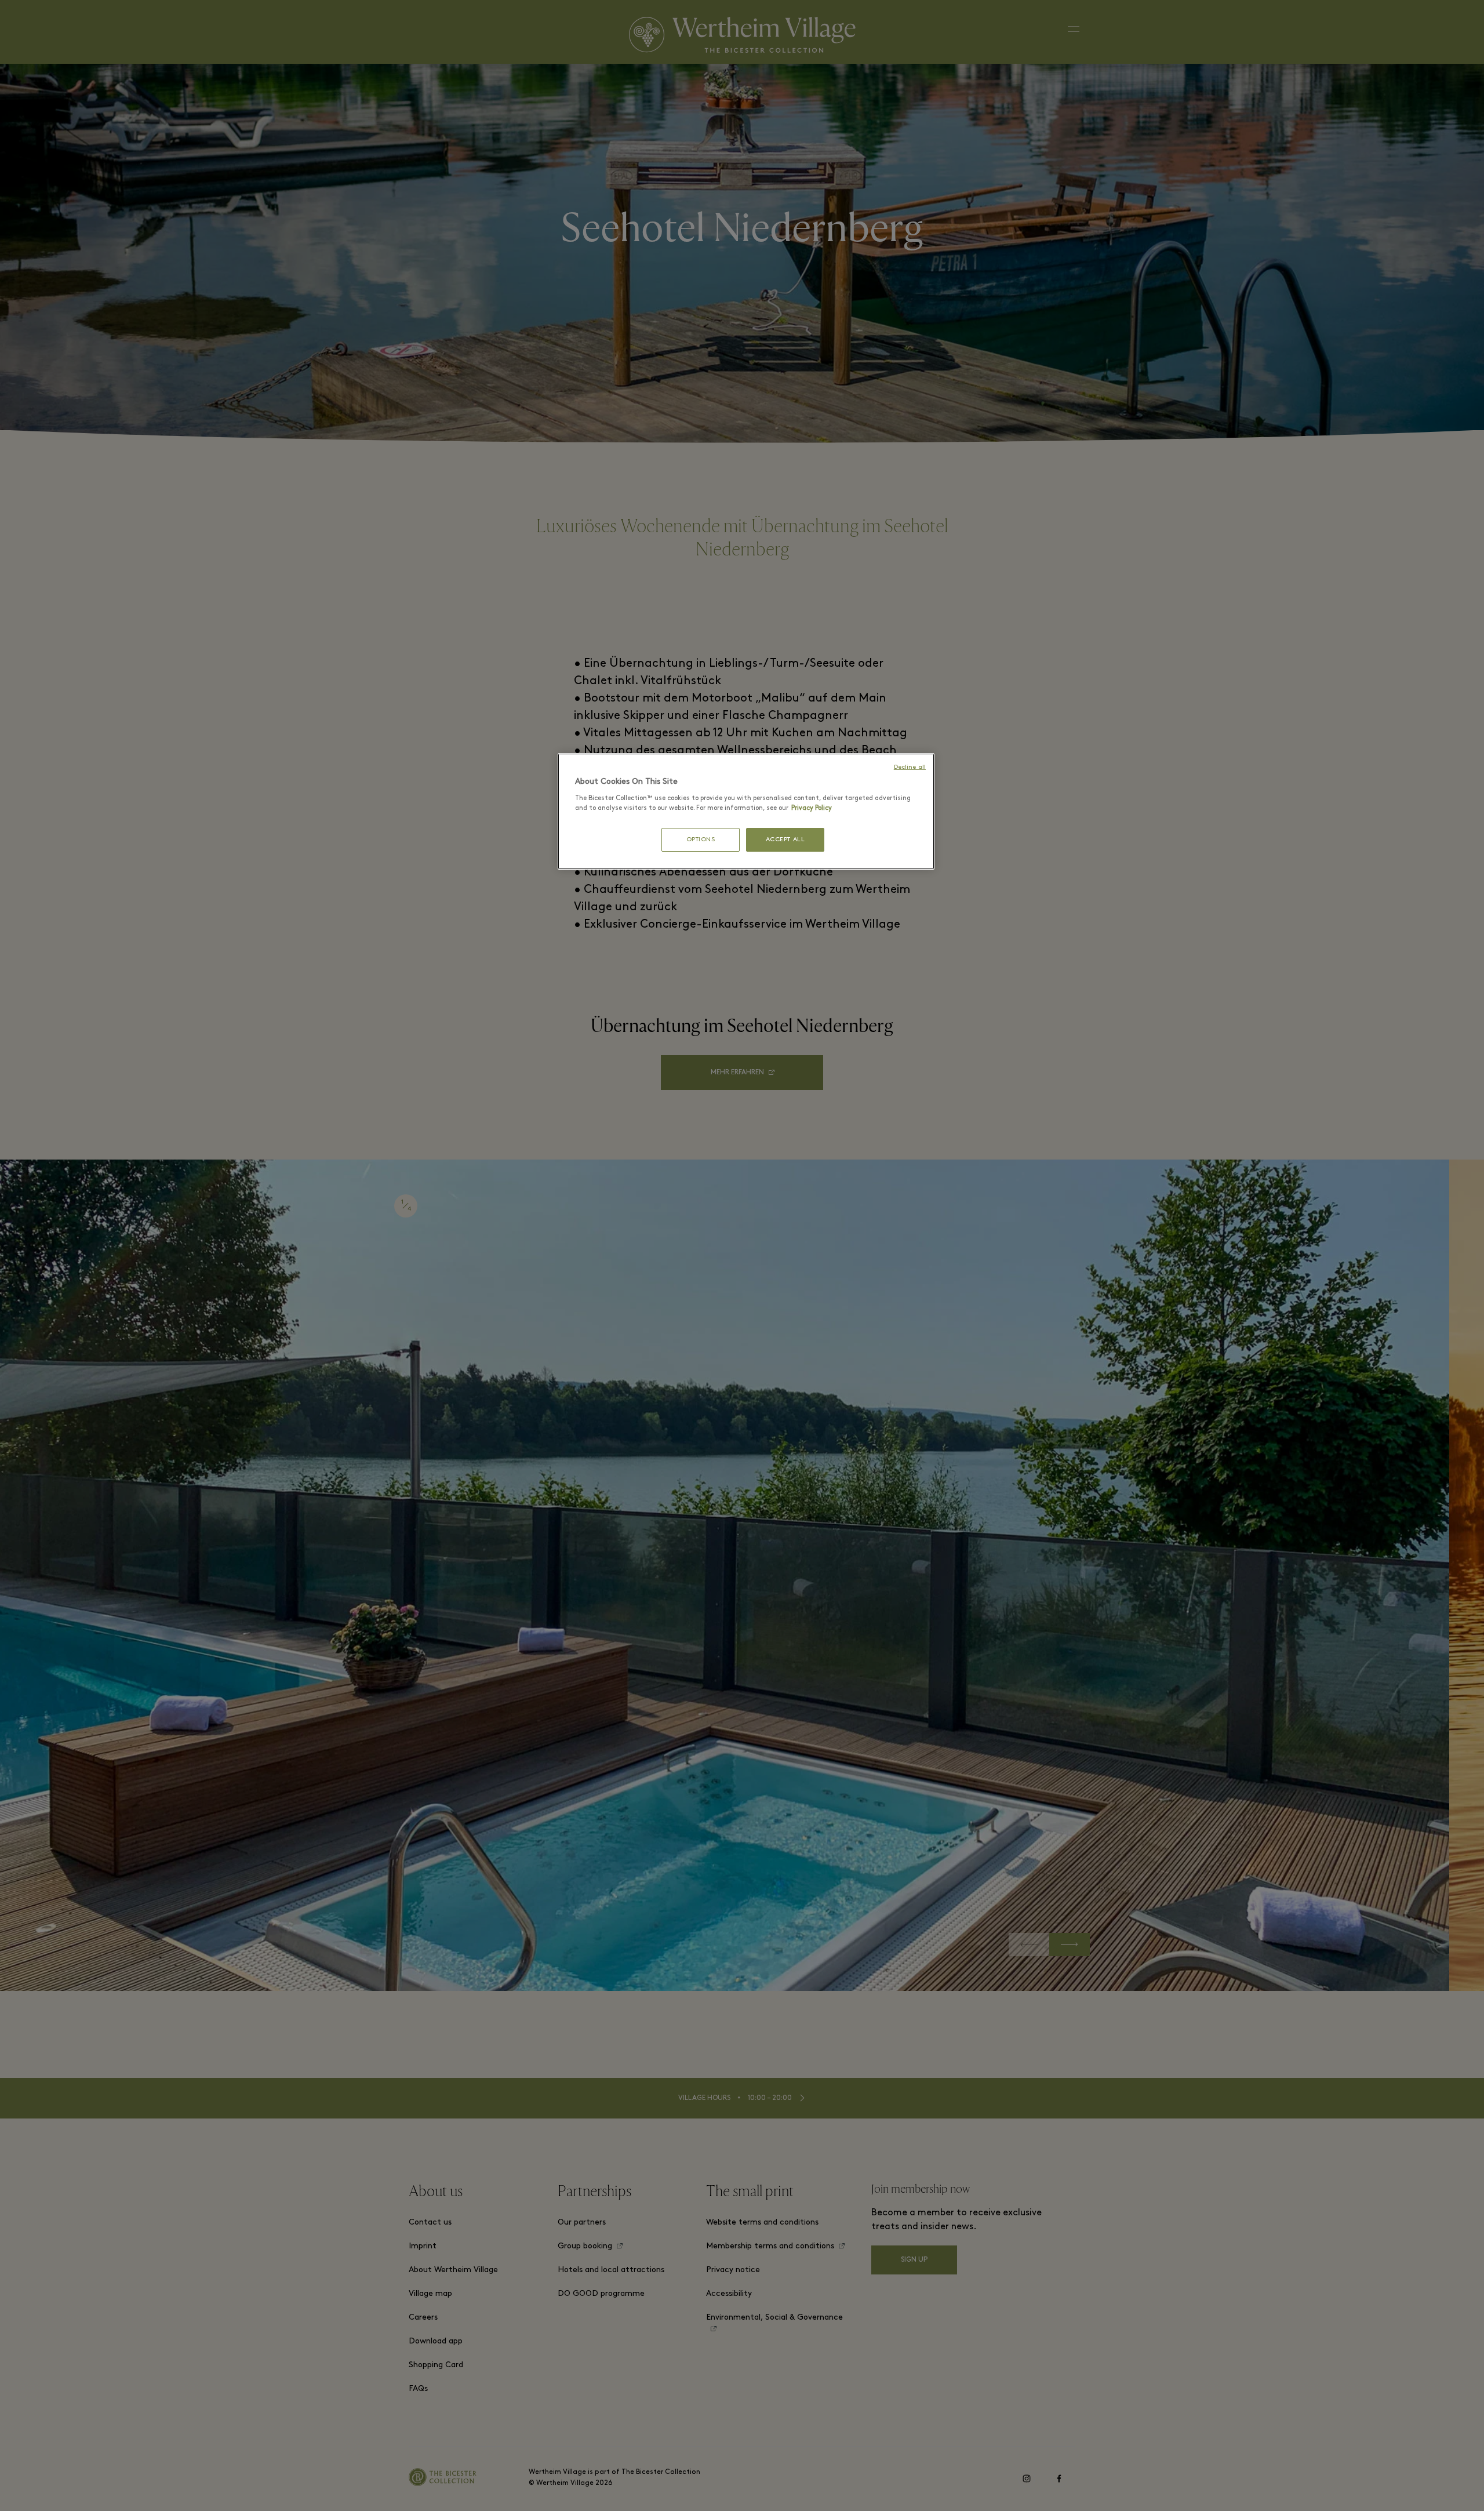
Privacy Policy (812, 808)
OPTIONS (701, 840)
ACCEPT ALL (785, 840)
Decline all (910, 767)
